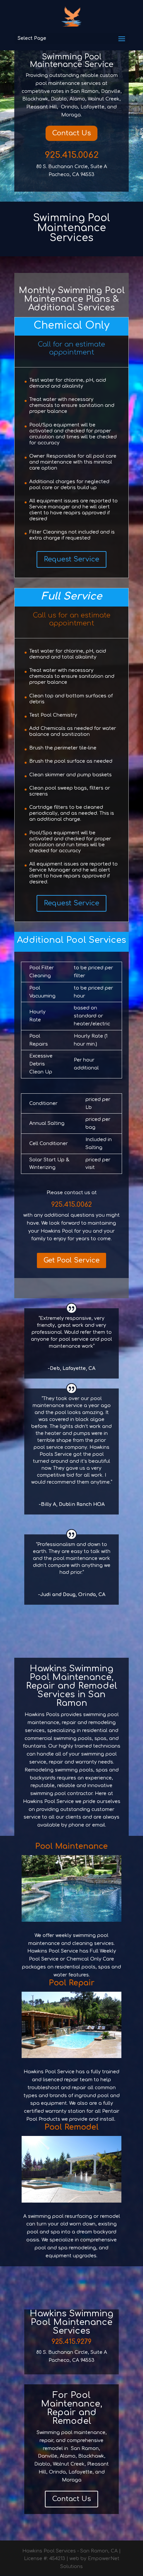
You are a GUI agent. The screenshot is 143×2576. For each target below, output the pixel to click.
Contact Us (71, 133)
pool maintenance (75, 1558)
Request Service (71, 559)
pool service (74, 1339)
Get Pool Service (71, 1260)
